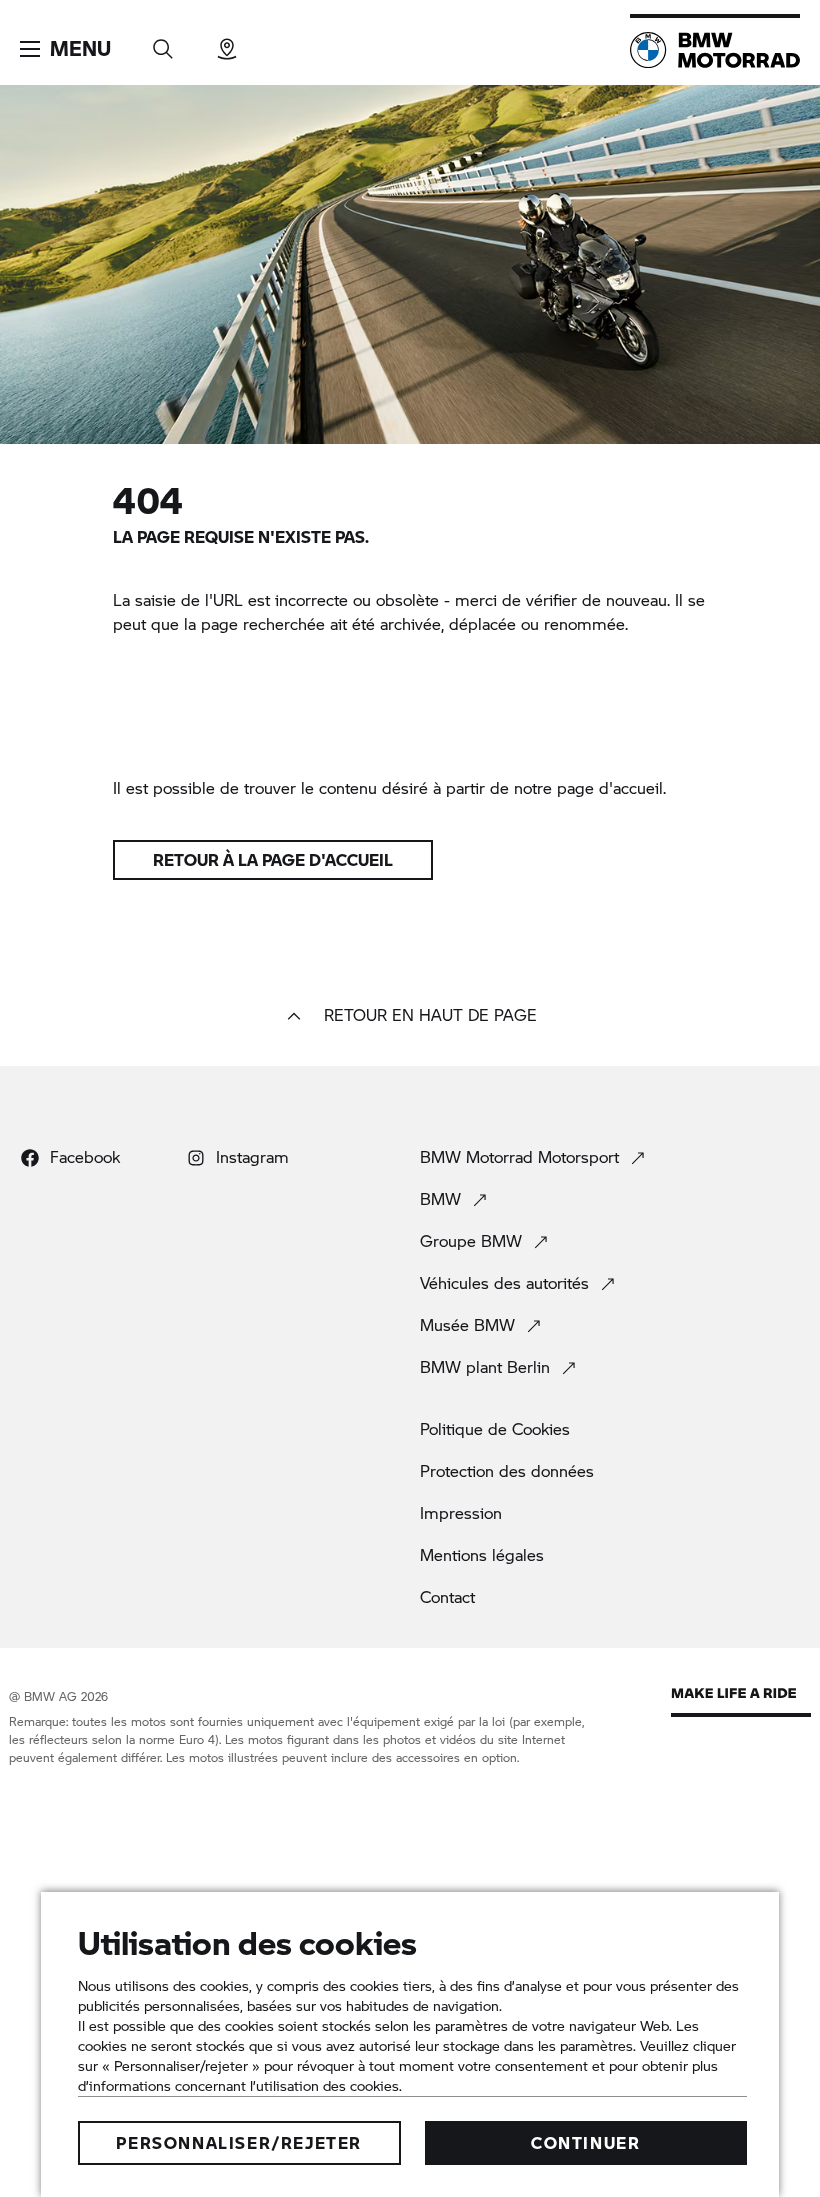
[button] (65, 49)
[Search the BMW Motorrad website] (163, 42)
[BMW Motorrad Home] (715, 50)
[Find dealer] (227, 42)
